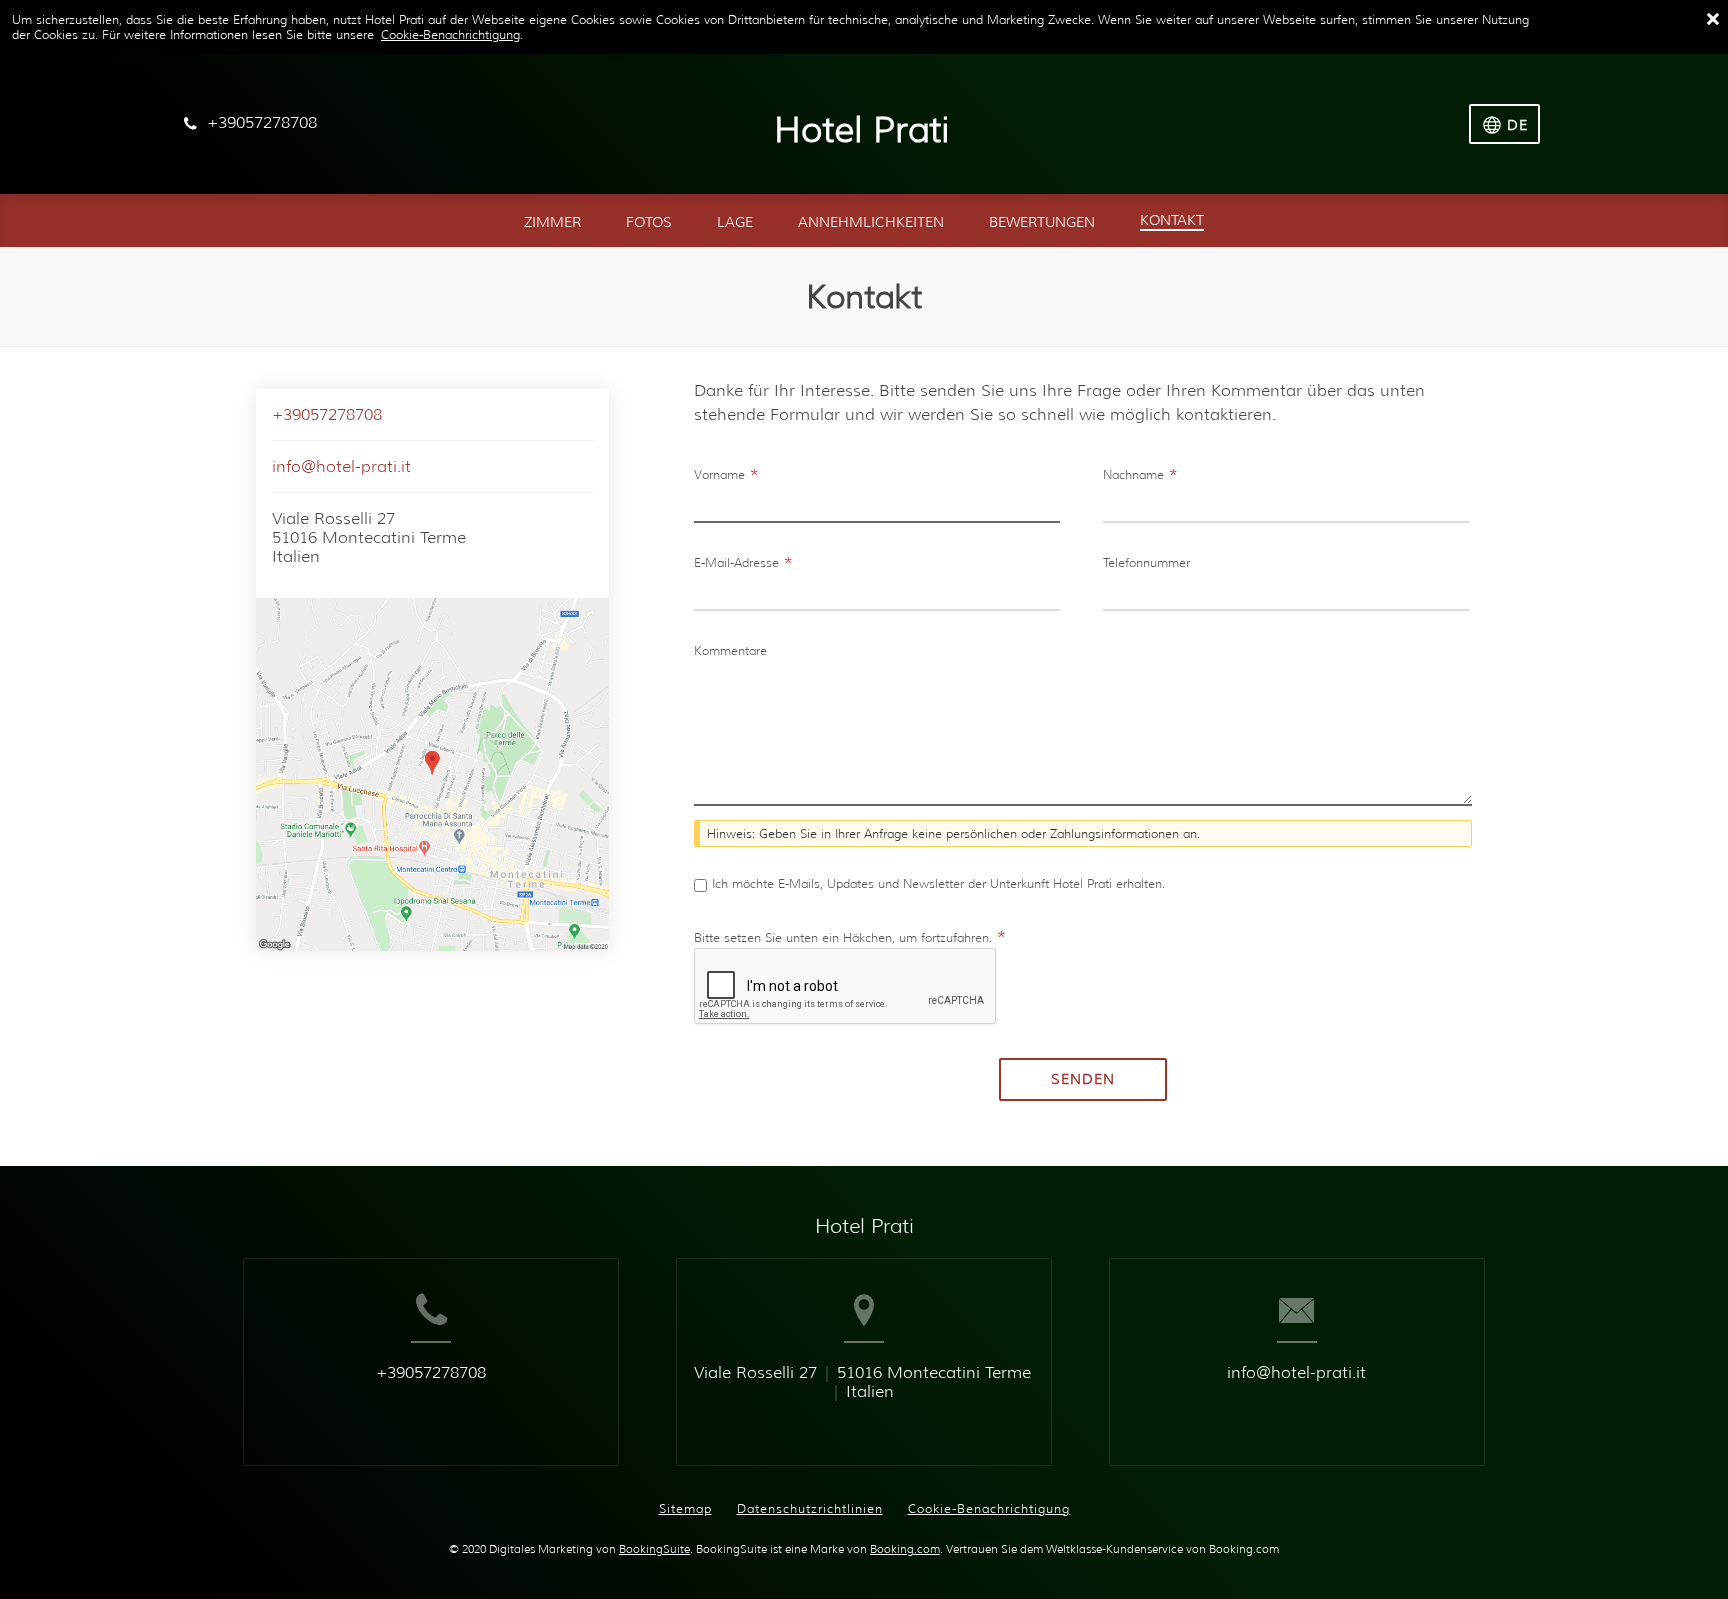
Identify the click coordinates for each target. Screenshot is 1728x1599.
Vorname (726, 474)
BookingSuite (654, 1549)
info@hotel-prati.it (341, 466)
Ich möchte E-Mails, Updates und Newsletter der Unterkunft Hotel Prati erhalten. (938, 883)
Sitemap (685, 1508)
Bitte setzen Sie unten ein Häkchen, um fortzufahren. (850, 937)
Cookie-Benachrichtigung (450, 34)
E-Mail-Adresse (743, 562)
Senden (1083, 1079)
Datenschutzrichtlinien (810, 1508)
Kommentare (730, 650)
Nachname (1140, 474)
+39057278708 (327, 414)
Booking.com (905, 1549)
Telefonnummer (1146, 562)
